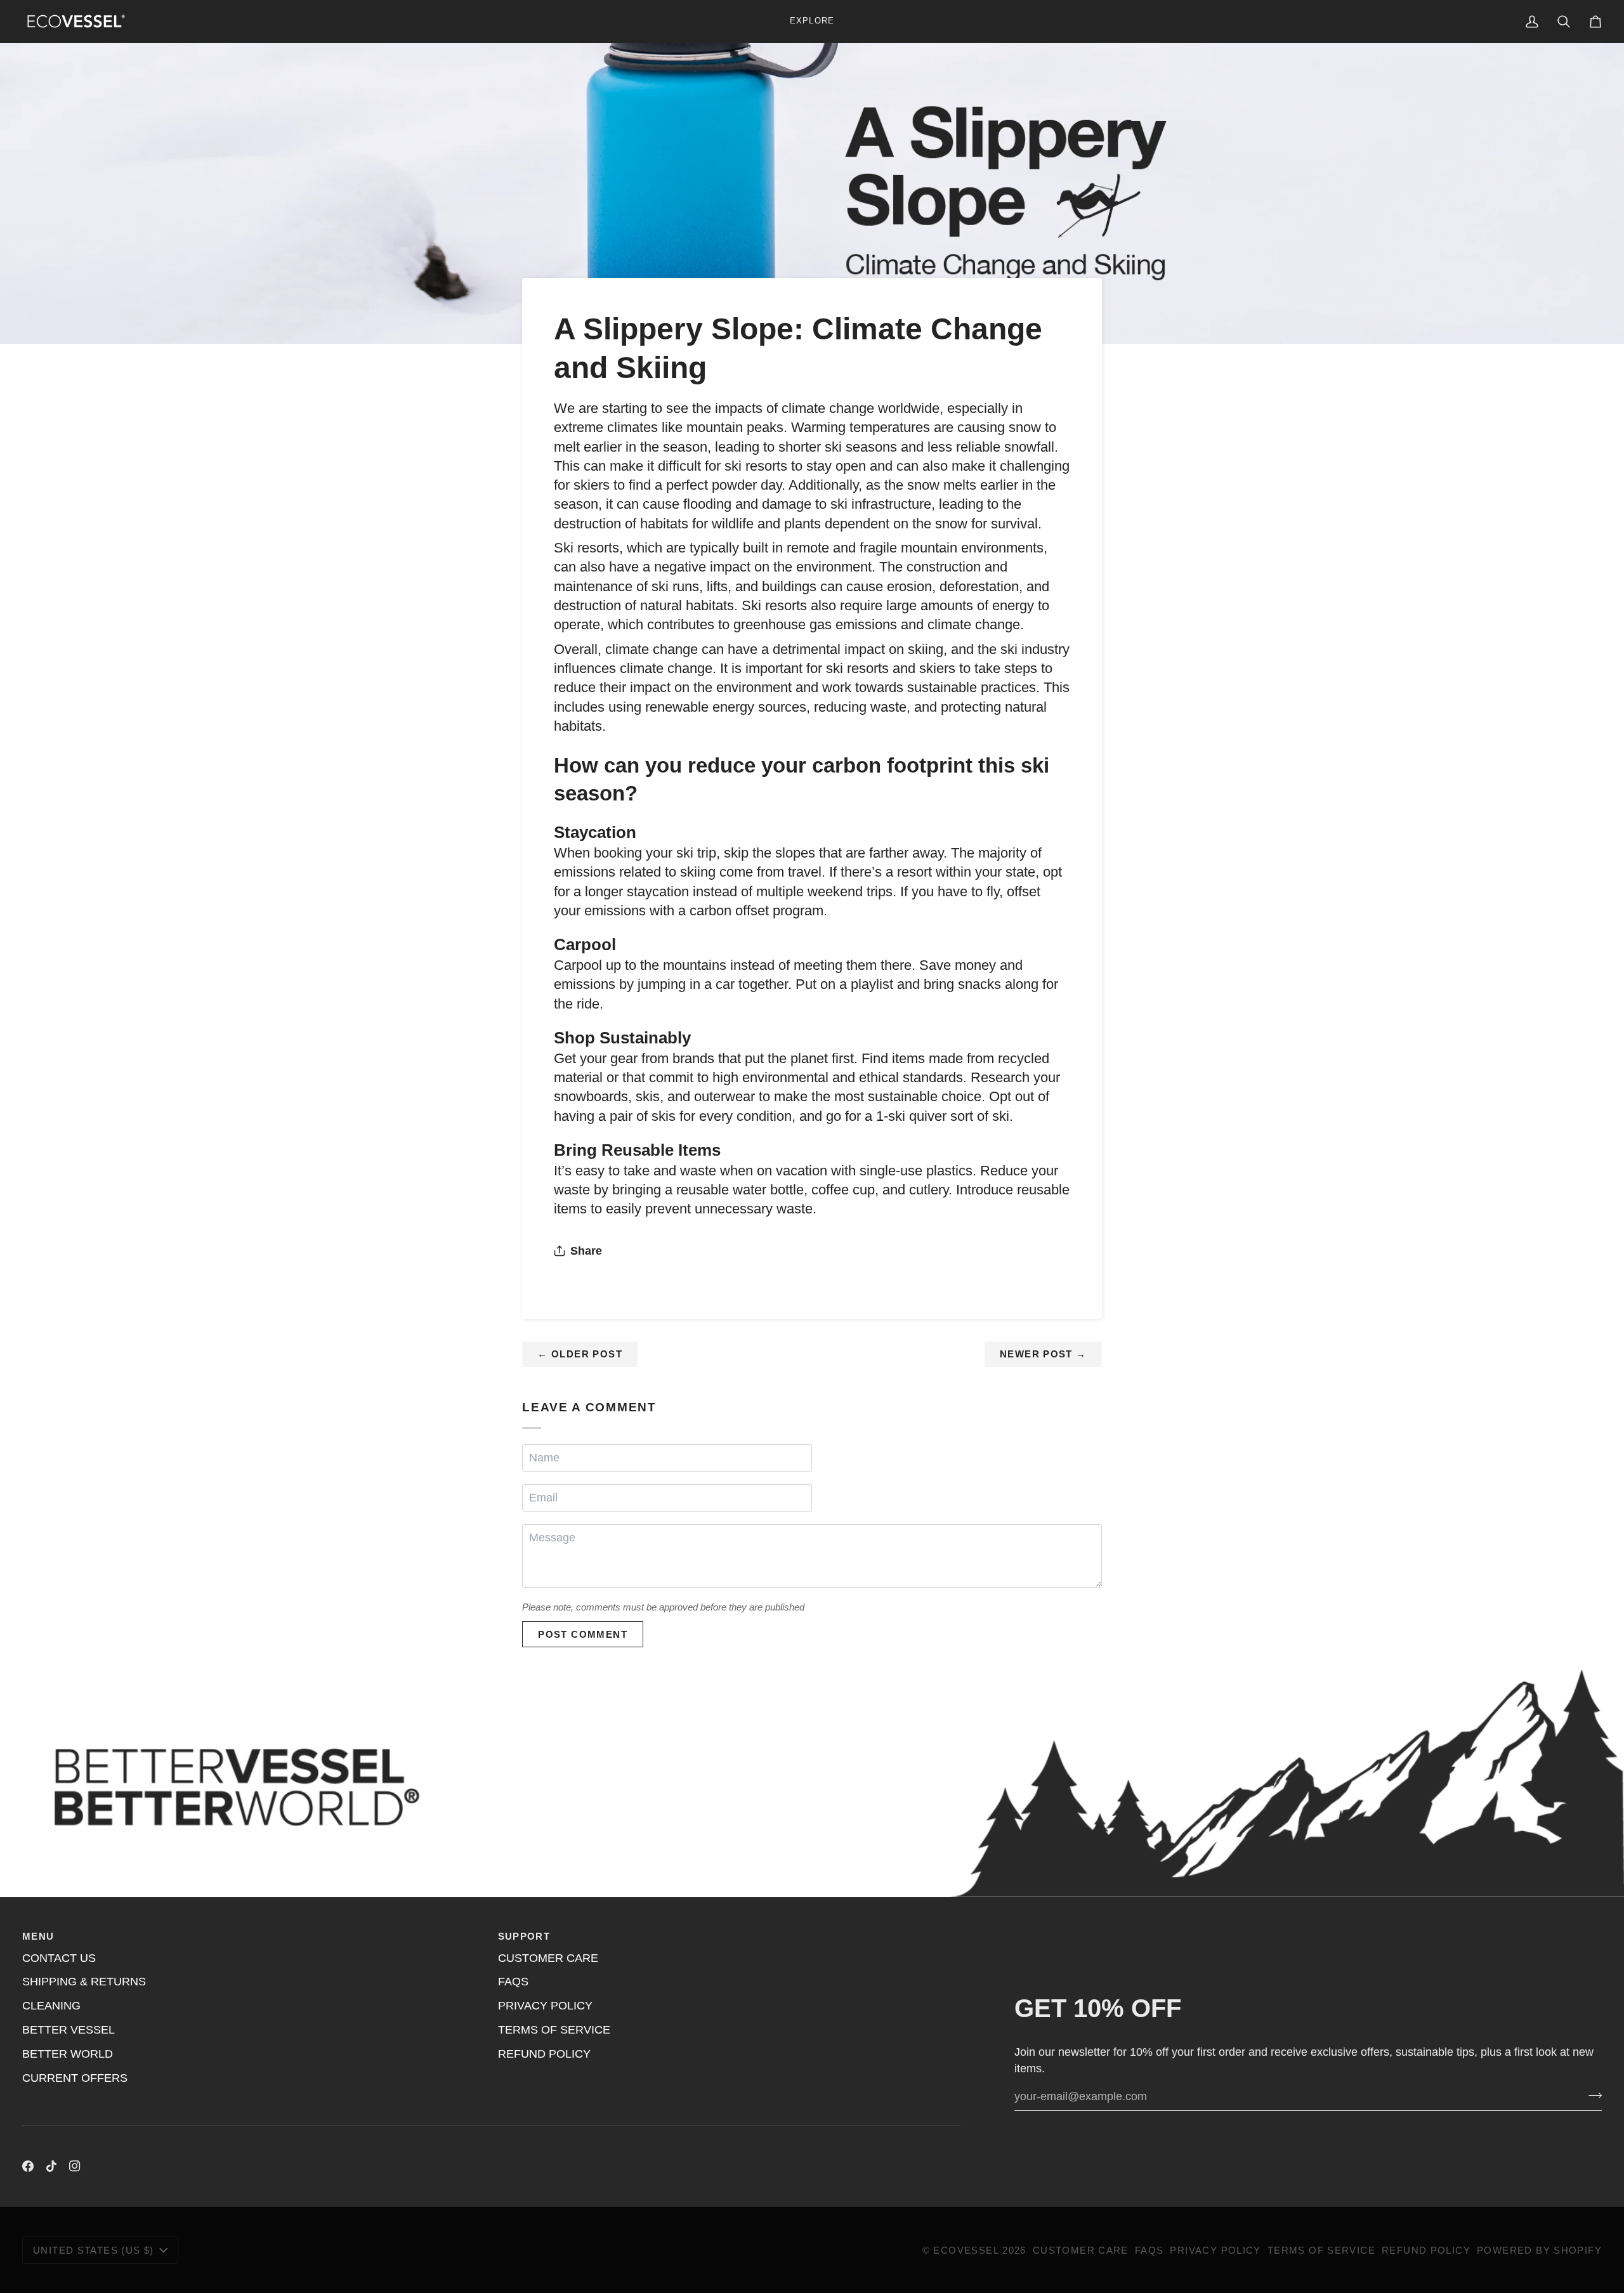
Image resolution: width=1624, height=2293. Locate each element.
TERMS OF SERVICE (554, 2030)
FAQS (513, 1982)
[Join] (1591, 2095)
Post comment (583, 1634)
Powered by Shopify (1539, 2250)
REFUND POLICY (544, 2054)
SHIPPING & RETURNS (84, 1982)
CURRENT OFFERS (75, 2078)
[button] (812, 21)
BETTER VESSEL (69, 2030)
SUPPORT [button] (524, 1936)
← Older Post (580, 1354)
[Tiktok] (51, 2166)
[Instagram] (75, 2166)
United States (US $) (94, 2250)
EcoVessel (966, 2250)
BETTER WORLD (68, 2054)
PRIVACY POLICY (545, 2006)
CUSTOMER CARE (548, 1958)
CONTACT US (59, 1958)
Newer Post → (1043, 1354)
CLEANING (51, 2006)
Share (586, 1251)
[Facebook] (28, 2166)
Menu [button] (38, 1936)
